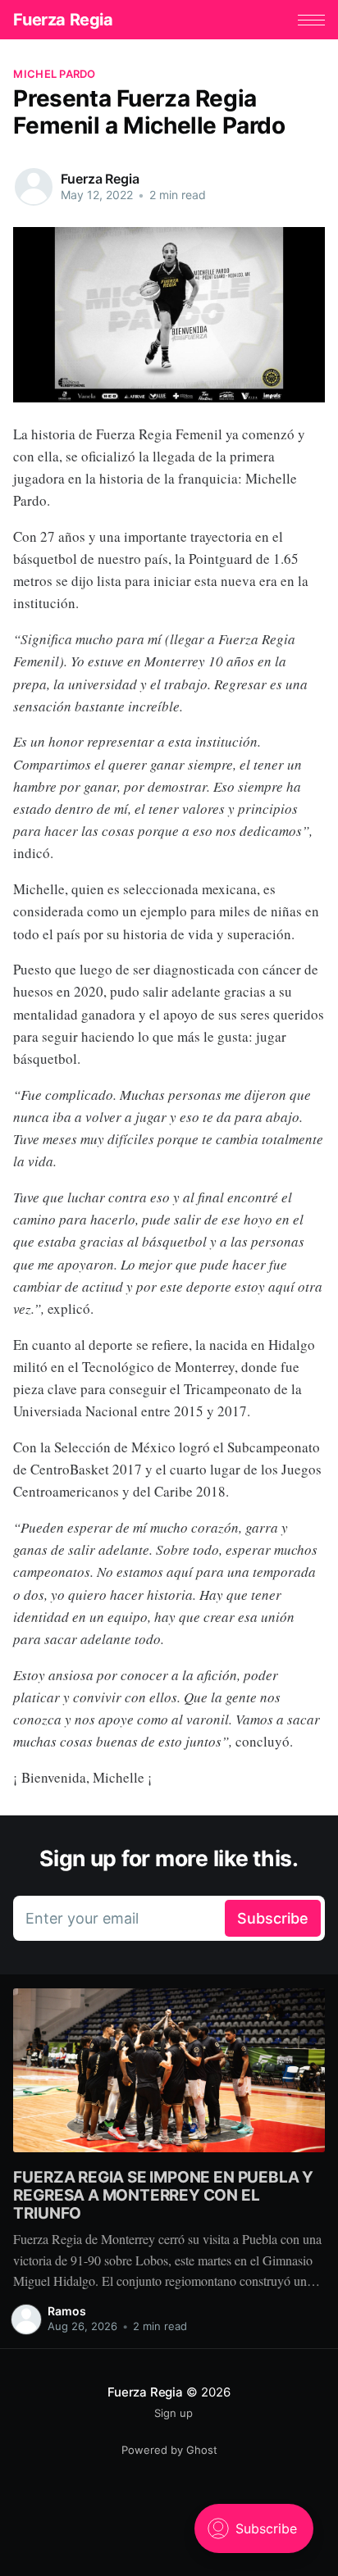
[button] (311, 20)
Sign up (174, 2413)
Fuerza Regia (63, 20)
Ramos (67, 2311)
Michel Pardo (54, 74)
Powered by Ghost (169, 2450)
